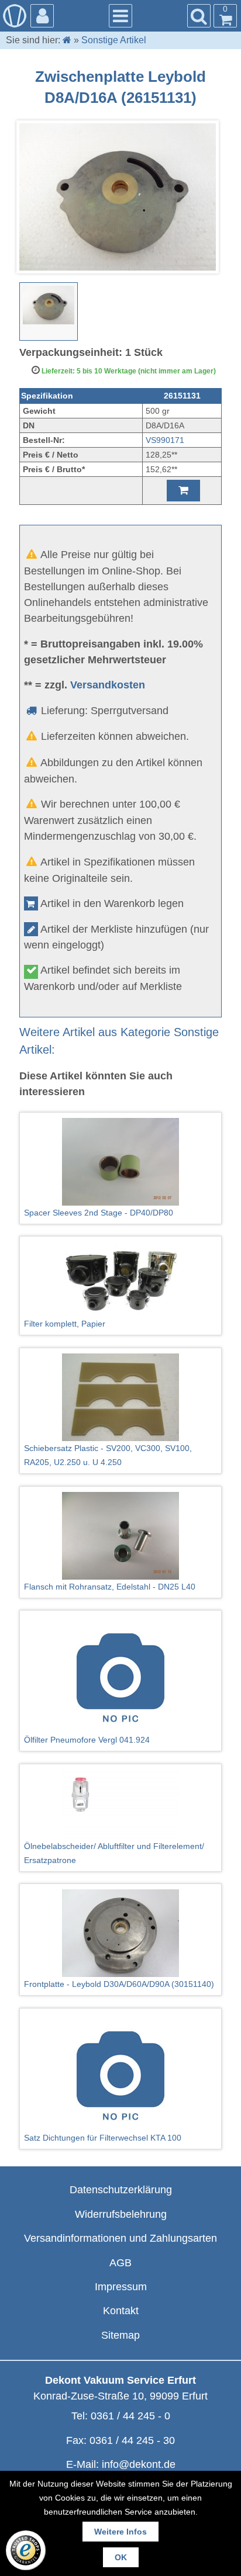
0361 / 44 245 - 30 (132, 2440)
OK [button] (121, 2557)
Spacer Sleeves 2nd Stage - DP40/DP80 (99, 1213)
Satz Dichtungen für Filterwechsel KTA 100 (103, 2138)
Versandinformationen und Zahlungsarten (120, 2238)
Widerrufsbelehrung (121, 2214)
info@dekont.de (139, 2464)
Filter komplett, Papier (65, 1324)
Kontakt (121, 2311)
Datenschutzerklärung (121, 2190)
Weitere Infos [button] (120, 2532)
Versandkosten (108, 685)
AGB (120, 2263)
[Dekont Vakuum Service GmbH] (15, 16)
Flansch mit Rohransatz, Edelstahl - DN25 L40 (110, 1587)
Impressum (121, 2287)
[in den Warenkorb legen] (183, 491)
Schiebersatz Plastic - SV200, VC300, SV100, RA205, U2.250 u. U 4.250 (108, 1455)
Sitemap (120, 2335)
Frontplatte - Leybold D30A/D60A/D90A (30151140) (119, 1984)
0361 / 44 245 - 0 (130, 2416)
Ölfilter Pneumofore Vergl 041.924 (87, 1740)
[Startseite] (67, 40)
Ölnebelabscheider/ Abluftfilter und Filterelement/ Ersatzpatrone (114, 1853)
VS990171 (165, 440)
